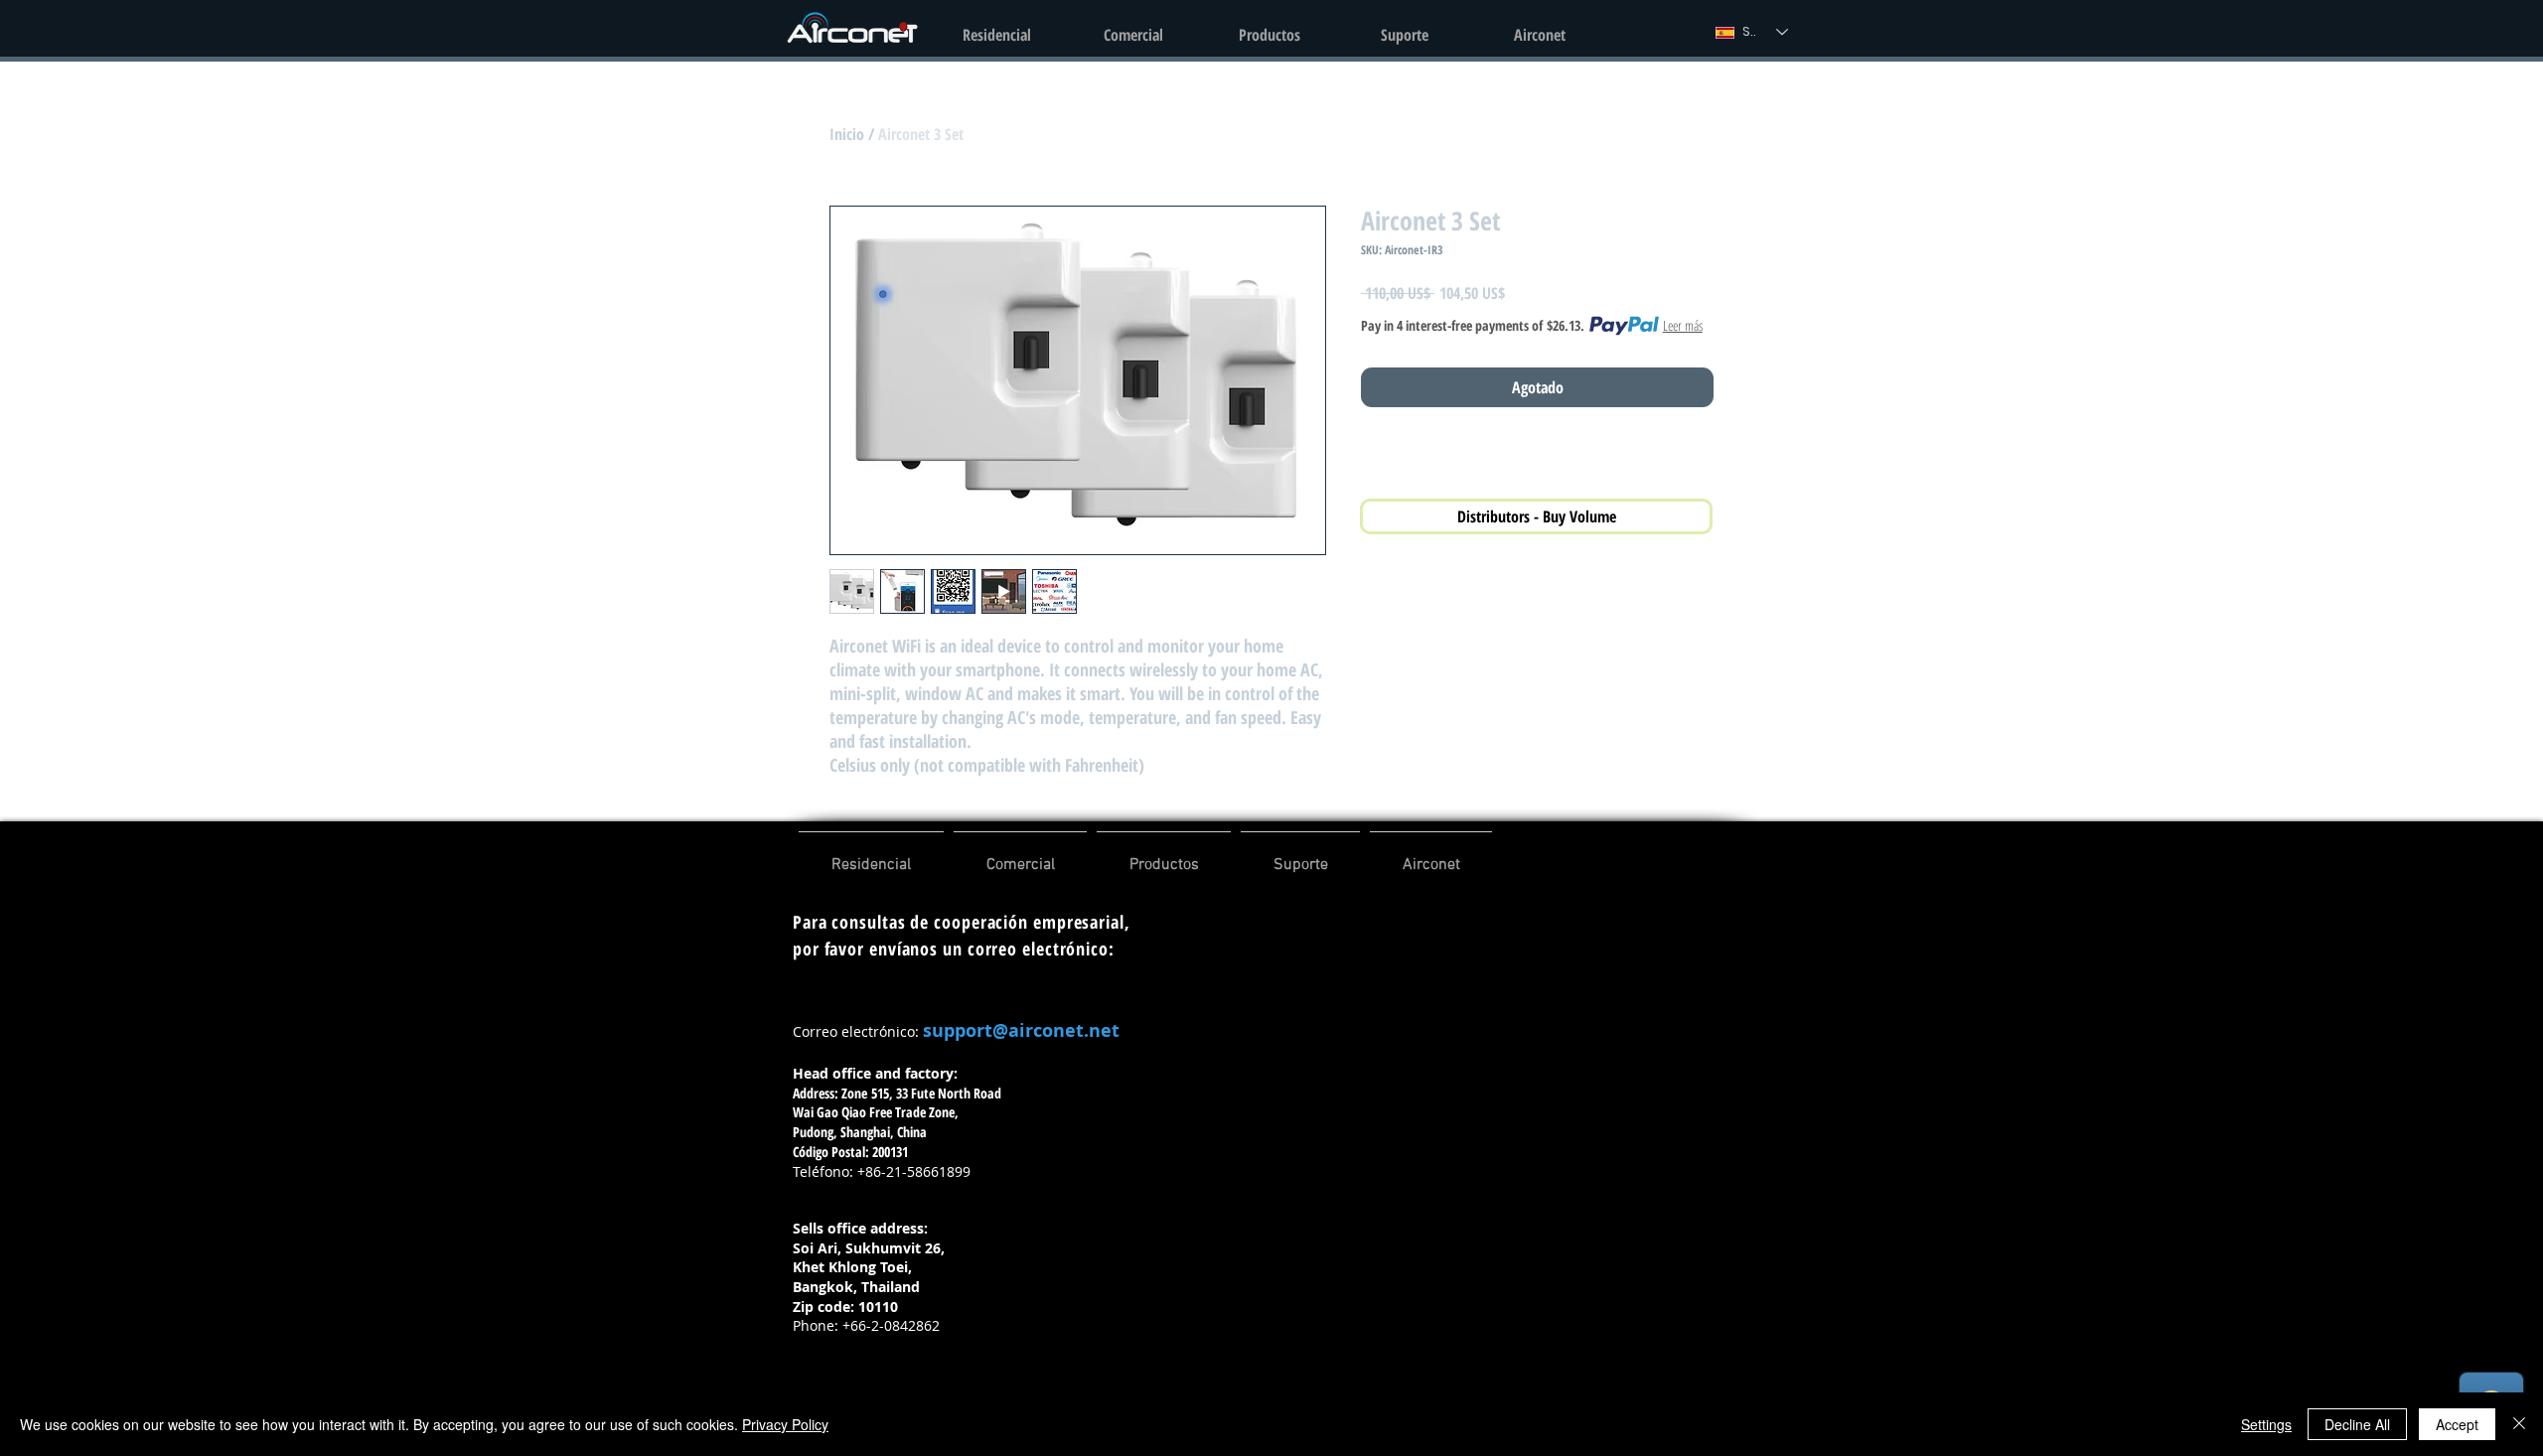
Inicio (847, 134)
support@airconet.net (1021, 1030)
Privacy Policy (785, 1424)
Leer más (1683, 325)
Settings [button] (2266, 1424)
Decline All (2357, 1424)
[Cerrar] (2519, 1424)
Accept (2457, 1424)
